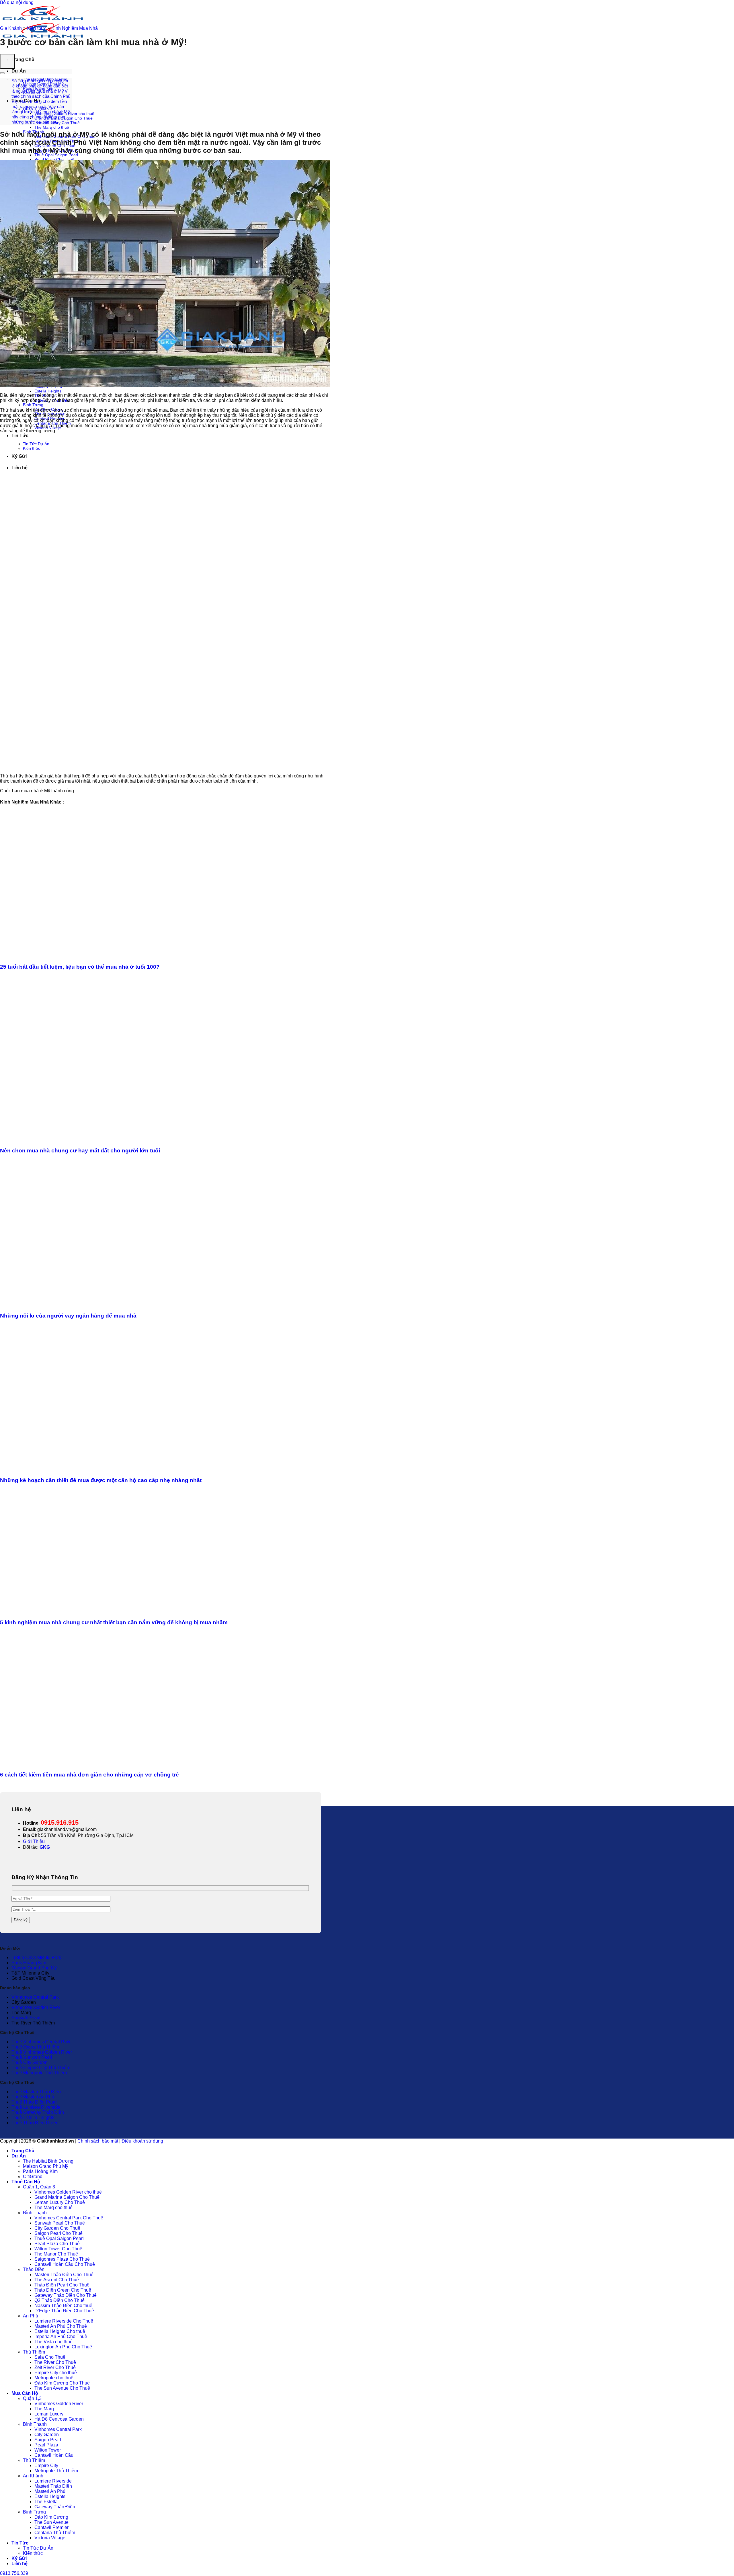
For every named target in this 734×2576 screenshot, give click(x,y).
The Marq (44, 2409)
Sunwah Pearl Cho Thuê (60, 2223)
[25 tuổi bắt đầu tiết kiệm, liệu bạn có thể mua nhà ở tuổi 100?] (110, 956)
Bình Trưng (33, 405)
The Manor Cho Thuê (56, 2254)
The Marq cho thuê (52, 127)
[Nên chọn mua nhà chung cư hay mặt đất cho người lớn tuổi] (110, 1139)
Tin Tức (20, 436)
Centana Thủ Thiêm (55, 2533)
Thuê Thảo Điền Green (35, 2123)
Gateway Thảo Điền (55, 2507)
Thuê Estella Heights (33, 2117)
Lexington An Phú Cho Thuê (63, 2347)
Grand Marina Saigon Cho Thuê (67, 2197)
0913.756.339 (14, 2573)
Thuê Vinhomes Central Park (41, 2042)
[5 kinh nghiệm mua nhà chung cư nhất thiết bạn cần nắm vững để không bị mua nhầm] (110, 1611)
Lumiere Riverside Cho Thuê (64, 2321)
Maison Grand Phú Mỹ (34, 1968)
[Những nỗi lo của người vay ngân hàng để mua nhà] (110, 1304)
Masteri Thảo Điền (53, 2486)
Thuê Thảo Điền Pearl (34, 2102)
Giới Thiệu (34, 1841)
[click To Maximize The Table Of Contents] (7, 61)
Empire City (46, 2465)
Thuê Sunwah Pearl (32, 2057)
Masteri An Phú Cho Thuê (61, 2326)
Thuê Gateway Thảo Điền (38, 2112)
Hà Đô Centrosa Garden (59, 2419)
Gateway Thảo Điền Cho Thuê (66, 2295)
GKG (45, 1847)
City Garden (47, 2435)
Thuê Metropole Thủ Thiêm (39, 2073)
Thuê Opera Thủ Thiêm (35, 2047)
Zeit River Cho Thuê (55, 2367)
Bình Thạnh (35, 2213)
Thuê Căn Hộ (26, 2182)
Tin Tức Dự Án (38, 2548)
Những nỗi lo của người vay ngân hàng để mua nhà (68, 1316)
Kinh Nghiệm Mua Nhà (75, 28)
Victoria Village (50, 2538)
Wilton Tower (48, 2450)
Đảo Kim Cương (51, 2517)
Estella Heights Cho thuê (60, 2331)
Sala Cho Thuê (50, 2357)
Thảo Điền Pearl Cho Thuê (62, 2285)
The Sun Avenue (51, 2522)
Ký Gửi (19, 2558)
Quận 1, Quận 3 (39, 2187)
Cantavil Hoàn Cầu (54, 2455)
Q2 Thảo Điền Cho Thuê (59, 2300)
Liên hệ (19, 2564)
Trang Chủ (23, 59)
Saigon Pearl (48, 2440)
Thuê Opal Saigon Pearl (56, 155)
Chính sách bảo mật (98, 2141)
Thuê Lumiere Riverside (36, 2107)
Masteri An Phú (50, 2491)
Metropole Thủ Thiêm (56, 2471)
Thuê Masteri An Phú (33, 2097)
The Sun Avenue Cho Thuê (62, 2388)
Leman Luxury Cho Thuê (60, 2202)
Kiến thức (37, 28)
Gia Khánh (11, 28)
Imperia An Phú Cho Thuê (61, 2336)
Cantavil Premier (51, 2527)
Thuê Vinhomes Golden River (42, 2052)
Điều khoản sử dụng (142, 2141)
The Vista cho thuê (53, 2342)
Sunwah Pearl (26, 2018)
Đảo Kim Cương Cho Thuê (62, 2383)
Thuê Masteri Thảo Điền (36, 2092)
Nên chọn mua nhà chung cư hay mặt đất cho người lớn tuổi (80, 1151)
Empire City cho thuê (56, 2373)
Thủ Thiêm (34, 2352)
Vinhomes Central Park (35, 1997)
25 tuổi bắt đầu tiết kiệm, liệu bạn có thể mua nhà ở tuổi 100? (80, 967)
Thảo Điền (34, 2269)
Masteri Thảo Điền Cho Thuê (64, 2275)
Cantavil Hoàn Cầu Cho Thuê (65, 2264)
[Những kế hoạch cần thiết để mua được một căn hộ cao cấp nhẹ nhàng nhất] (110, 1469)
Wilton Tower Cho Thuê (58, 2249)
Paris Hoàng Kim (29, 1963)
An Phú (31, 2316)
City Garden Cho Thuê (57, 2228)
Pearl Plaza (46, 2445)
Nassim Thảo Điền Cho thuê (63, 2306)
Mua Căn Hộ (25, 2393)
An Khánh (33, 2476)
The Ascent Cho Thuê (57, 2280)
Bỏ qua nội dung (17, 2)
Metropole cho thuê (54, 2378)
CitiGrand (33, 2177)
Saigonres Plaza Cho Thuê (62, 2259)
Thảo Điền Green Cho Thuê (63, 2290)
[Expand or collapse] (2, 73)
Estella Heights (48, 391)
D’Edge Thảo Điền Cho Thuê (64, 2311)
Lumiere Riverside (53, 2481)
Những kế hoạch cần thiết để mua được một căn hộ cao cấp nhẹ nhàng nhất (101, 1480)
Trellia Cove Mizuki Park (36, 1958)
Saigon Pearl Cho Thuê (58, 2233)
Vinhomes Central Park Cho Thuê (69, 2218)
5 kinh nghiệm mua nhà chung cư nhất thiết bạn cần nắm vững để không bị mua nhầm (114, 1622)
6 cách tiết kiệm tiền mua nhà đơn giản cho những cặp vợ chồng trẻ (89, 1775)
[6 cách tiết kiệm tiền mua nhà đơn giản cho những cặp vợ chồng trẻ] (110, 1764)
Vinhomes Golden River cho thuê (68, 2192)
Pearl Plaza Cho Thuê (54, 159)
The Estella (46, 2502)
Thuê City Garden (30, 2062)
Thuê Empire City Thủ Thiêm (41, 2068)
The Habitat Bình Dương (48, 2161)
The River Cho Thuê (55, 2362)
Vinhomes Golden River (36, 2007)
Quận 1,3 (32, 2398)
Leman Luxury (49, 2414)
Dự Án (19, 71)
